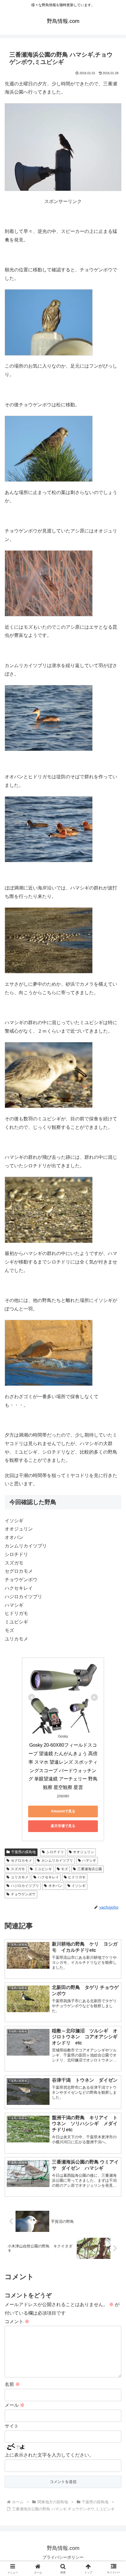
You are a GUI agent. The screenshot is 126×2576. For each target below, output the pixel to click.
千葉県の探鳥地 (23, 1852)
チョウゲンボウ (23, 1894)
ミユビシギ (43, 1869)
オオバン (55, 1886)
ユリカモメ (20, 1877)
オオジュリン (84, 1852)
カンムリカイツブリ (57, 1860)
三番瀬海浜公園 (90, 1869)
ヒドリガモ (77, 1877)
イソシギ (79, 1886)
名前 (12, 2384)
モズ (64, 1869)
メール (15, 2405)
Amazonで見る (63, 1811)
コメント (17, 2322)
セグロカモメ (21, 1860)
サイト (12, 2426)
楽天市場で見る (63, 1826)
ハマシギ (89, 1860)
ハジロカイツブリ (25, 1886)
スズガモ (18, 1869)
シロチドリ (55, 1852)
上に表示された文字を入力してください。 (49, 2455)
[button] (114, 1437)
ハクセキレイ (48, 1877)
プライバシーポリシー (63, 2557)
